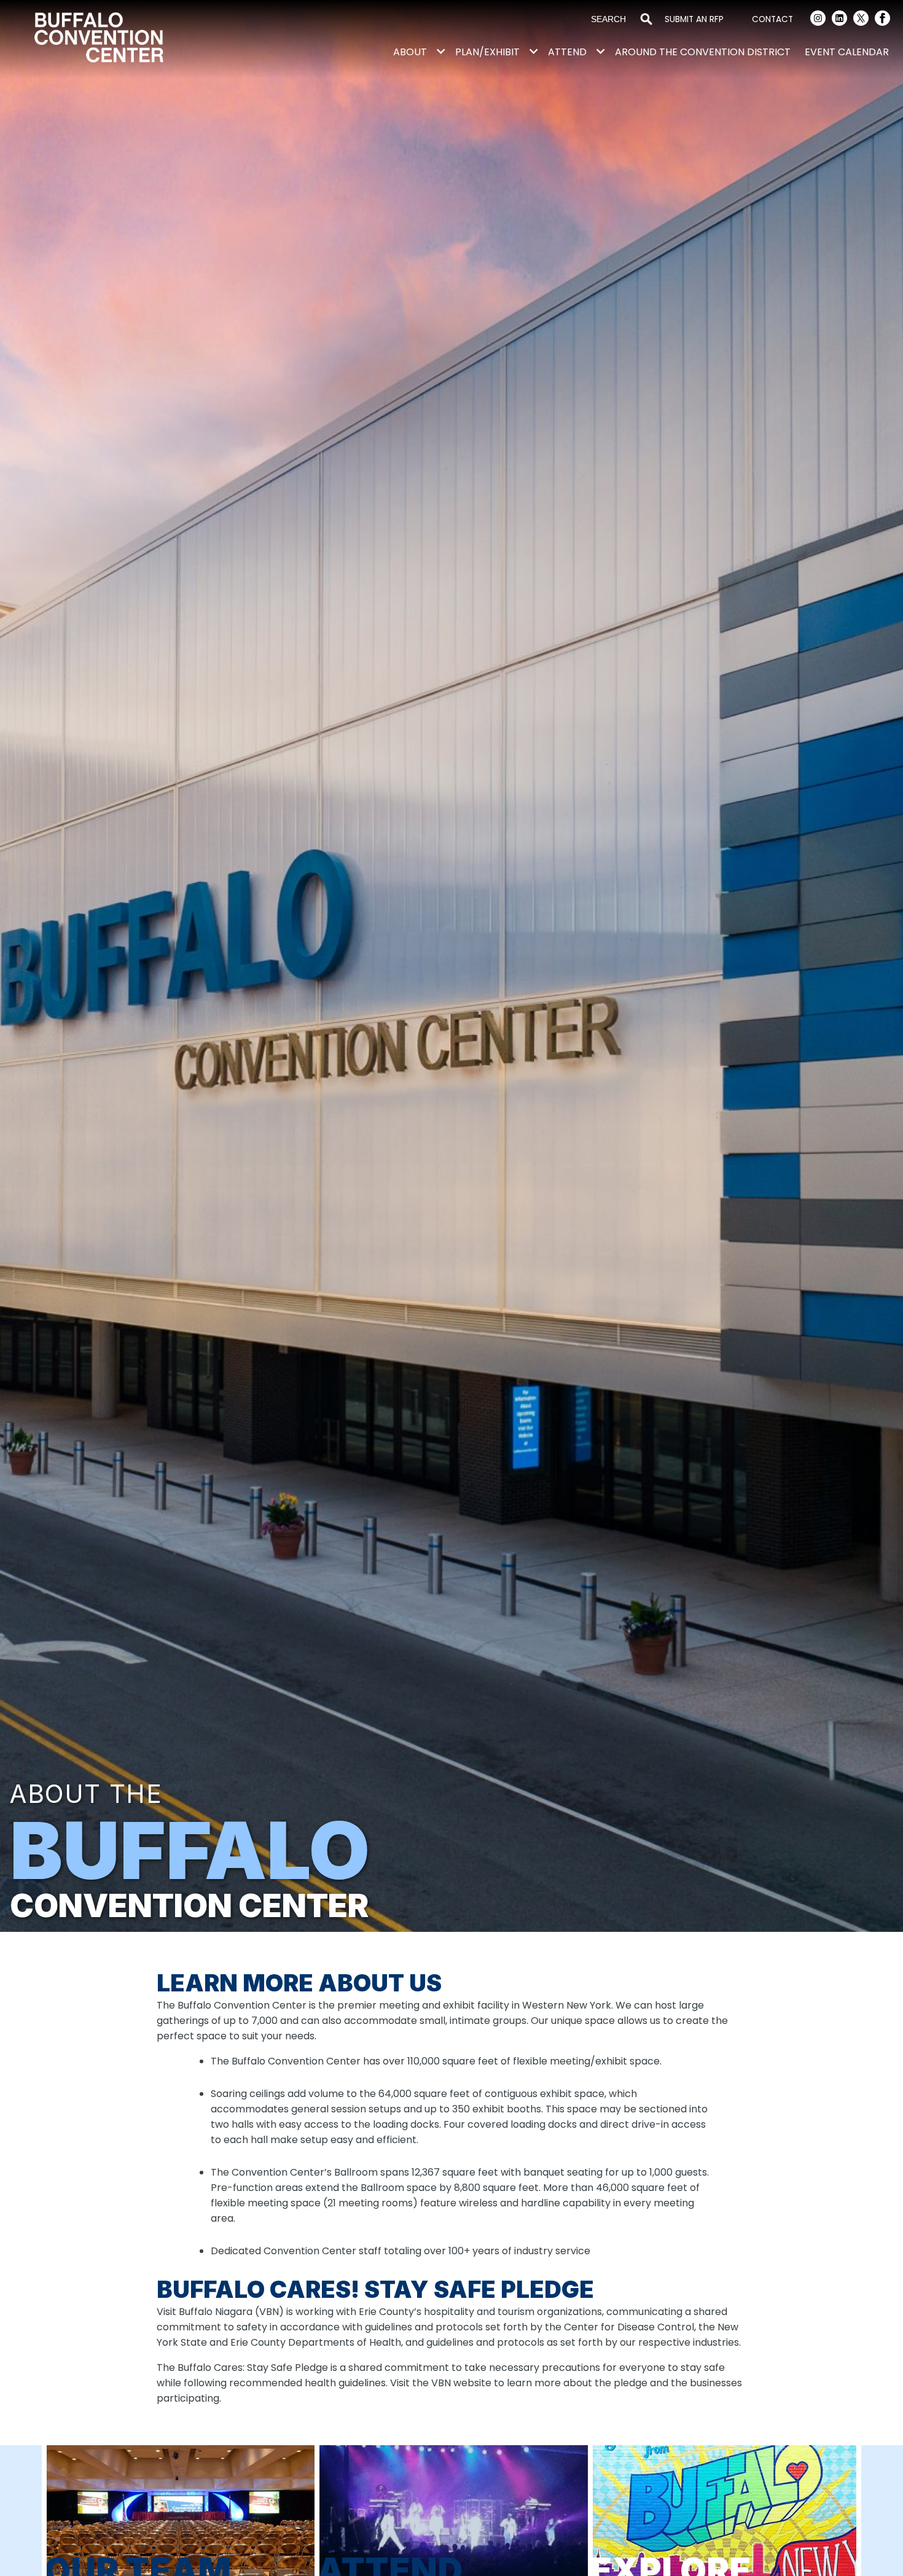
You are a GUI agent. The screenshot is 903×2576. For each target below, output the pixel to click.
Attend (567, 52)
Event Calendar (847, 52)
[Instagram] (818, 20)
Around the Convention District (703, 52)
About (410, 52)
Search (646, 20)
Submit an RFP (694, 19)
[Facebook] (882, 20)
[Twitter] (861, 20)
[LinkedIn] (839, 20)
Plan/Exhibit (487, 52)
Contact (772, 19)
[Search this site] (611, 20)
